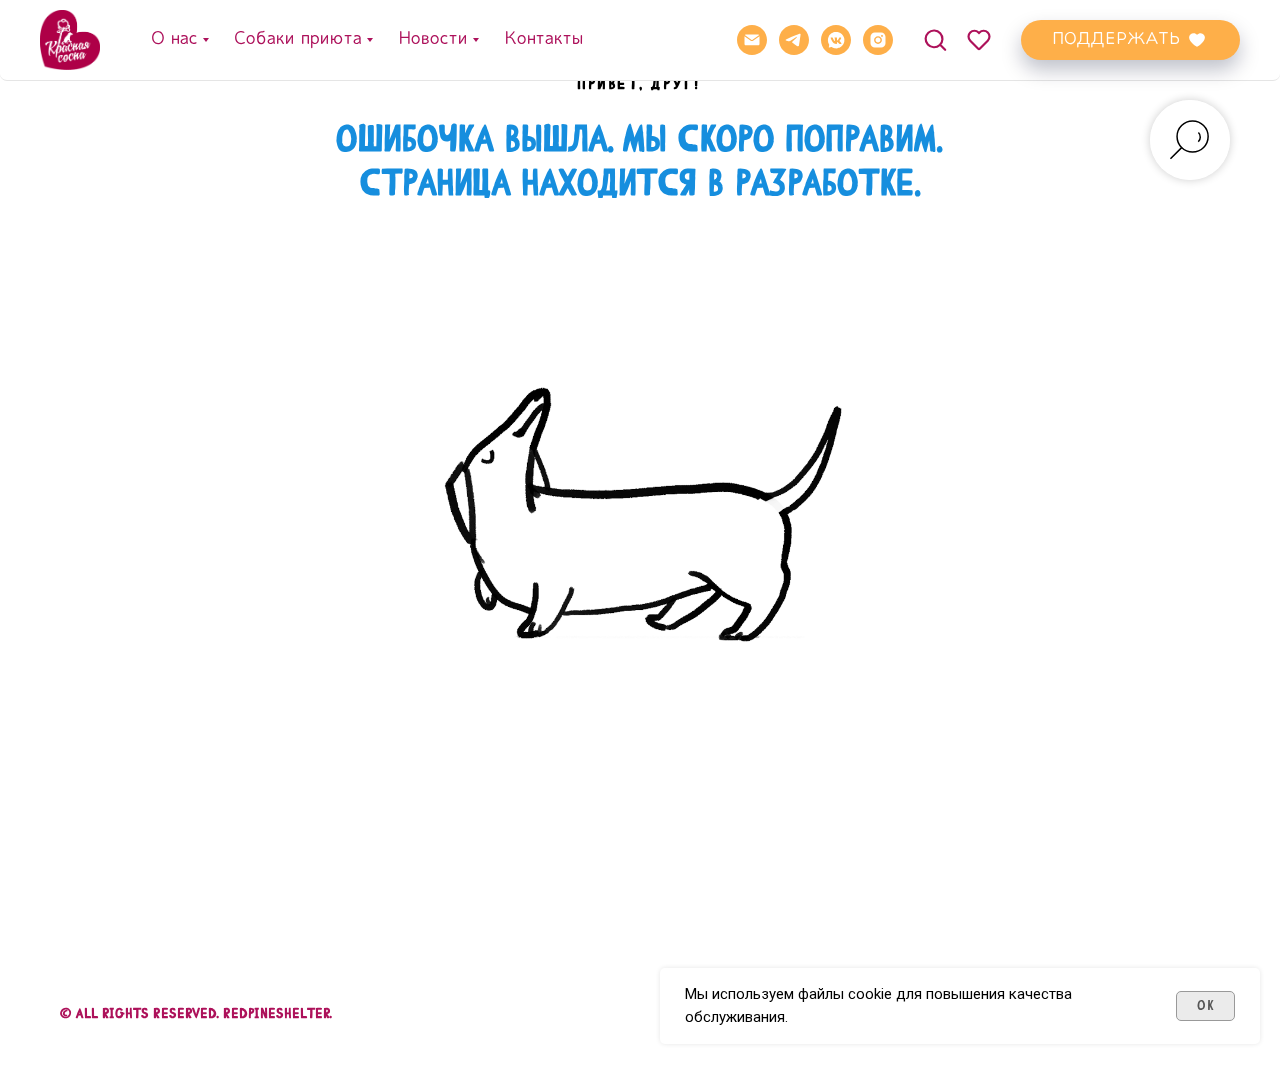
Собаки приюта (297, 39)
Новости (432, 39)
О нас (173, 39)
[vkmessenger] (836, 40)
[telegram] (794, 40)
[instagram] (878, 40)
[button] (935, 39)
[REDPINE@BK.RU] (752, 40)
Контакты (543, 39)
